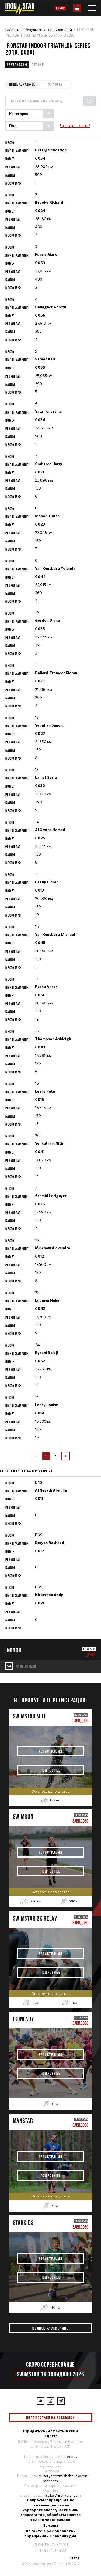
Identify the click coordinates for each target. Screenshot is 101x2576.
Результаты (17, 64)
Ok (84, 2417)
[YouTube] (51, 2401)
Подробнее (50, 1770)
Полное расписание (50, 2328)
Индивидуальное (22, 84)
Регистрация (51, 1751)
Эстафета (55, 84)
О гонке (38, 64)
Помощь (69, 2456)
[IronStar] (20, 9)
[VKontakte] (40, 2401)
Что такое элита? (75, 126)
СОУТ (75, 2558)
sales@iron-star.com (64, 2495)
